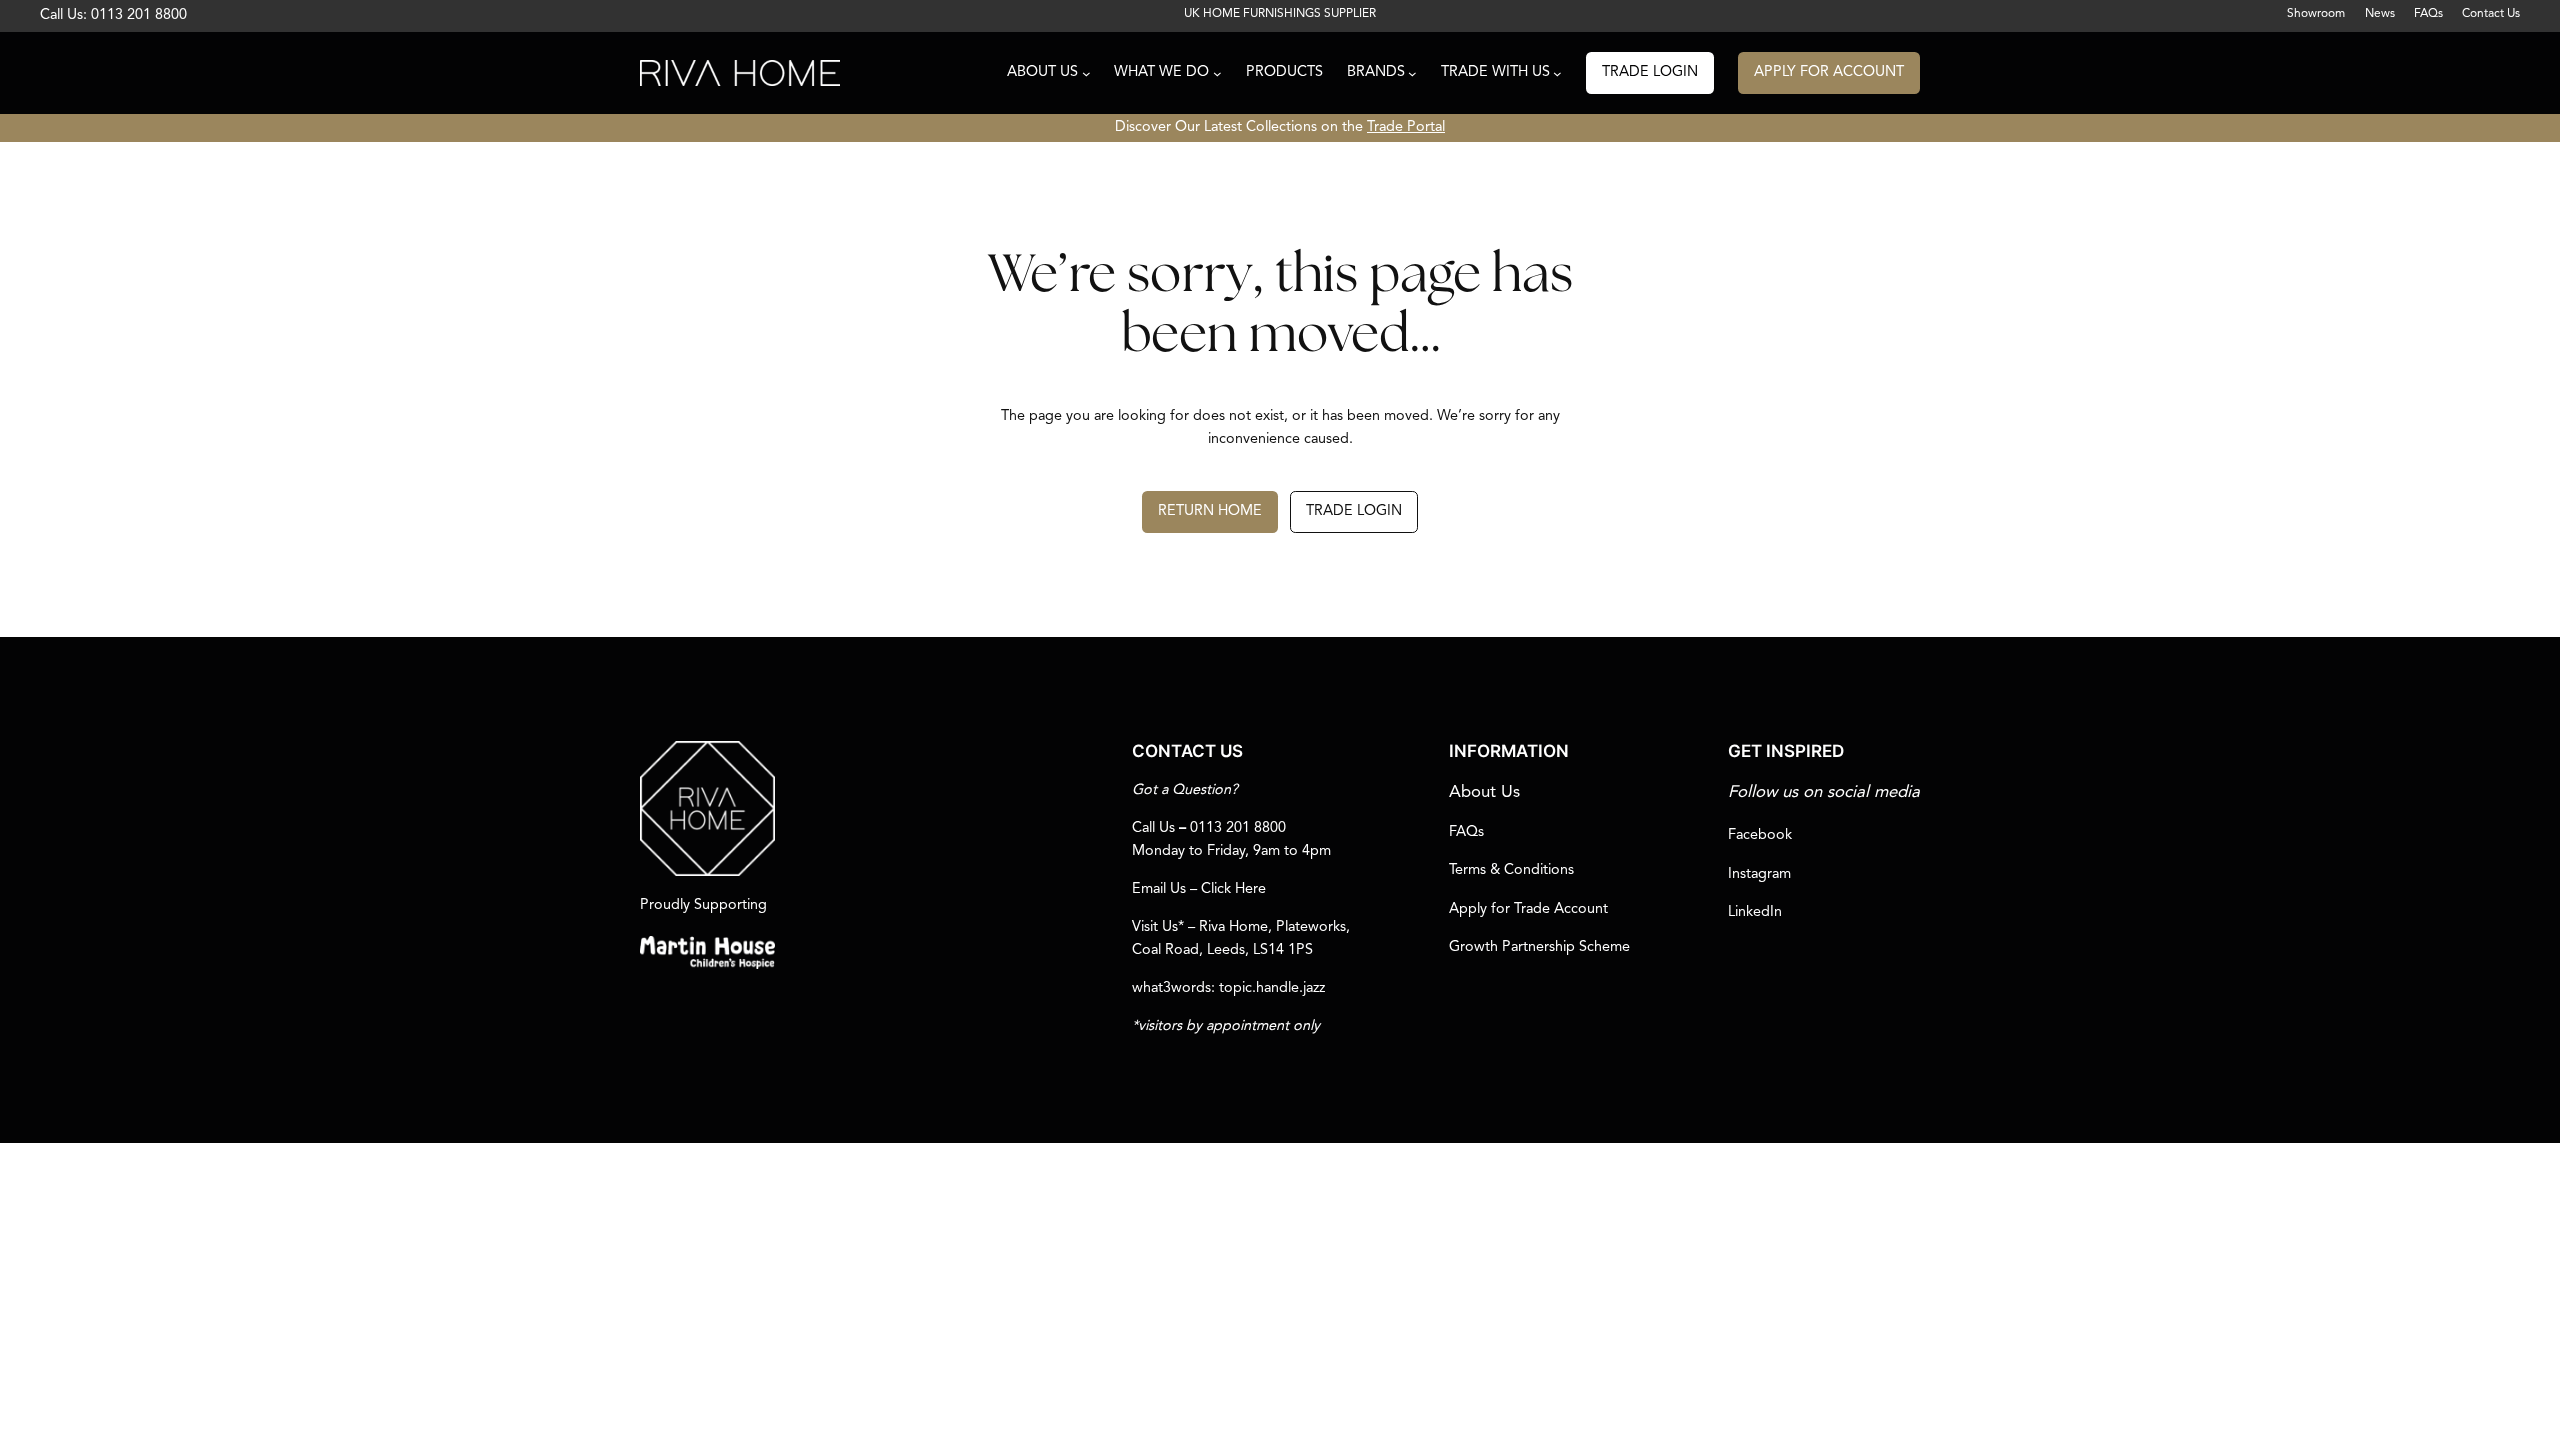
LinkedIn (1755, 912)
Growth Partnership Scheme (1539, 947)
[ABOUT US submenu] (1086, 73)
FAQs (1466, 832)
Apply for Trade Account (1528, 909)
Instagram (1759, 874)
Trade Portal (1406, 127)
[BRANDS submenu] (1412, 73)
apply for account (1829, 72)
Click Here (1233, 889)
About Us (1484, 792)
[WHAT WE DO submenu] (1217, 73)
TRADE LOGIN (1650, 72)
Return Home (1210, 511)
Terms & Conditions (1511, 870)
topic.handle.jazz (1272, 988)
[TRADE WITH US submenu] (1557, 73)
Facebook (1760, 835)
